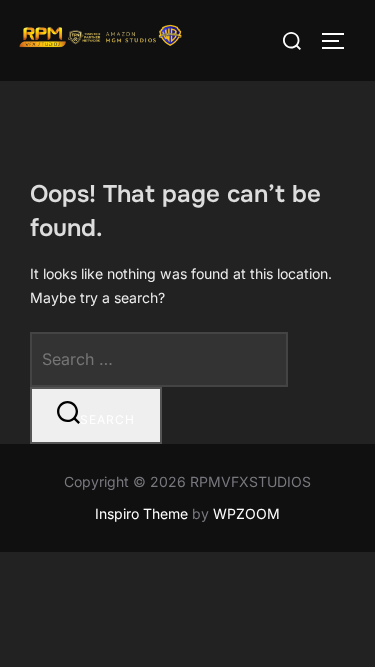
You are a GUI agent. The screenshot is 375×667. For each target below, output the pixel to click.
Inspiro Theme (141, 513)
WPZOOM (246, 513)
